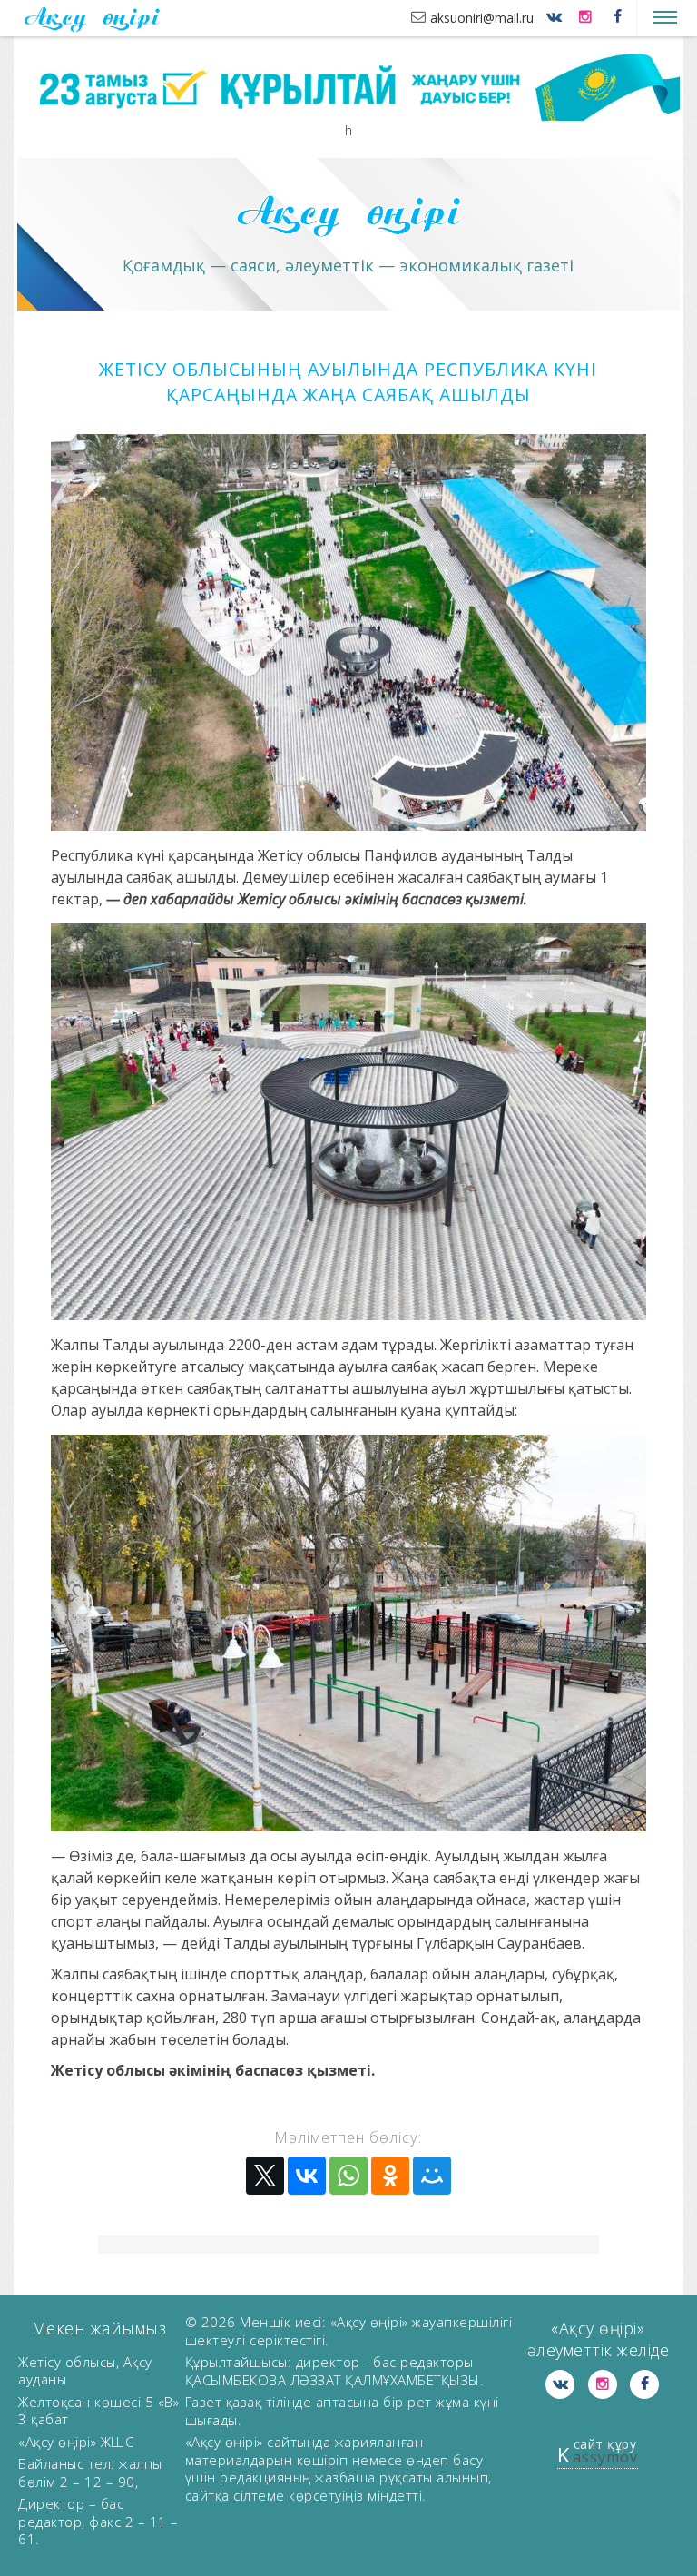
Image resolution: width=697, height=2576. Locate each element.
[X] (265, 2176)
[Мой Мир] (432, 2176)
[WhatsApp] (348, 2176)
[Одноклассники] (390, 2176)
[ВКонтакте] (307, 2176)
